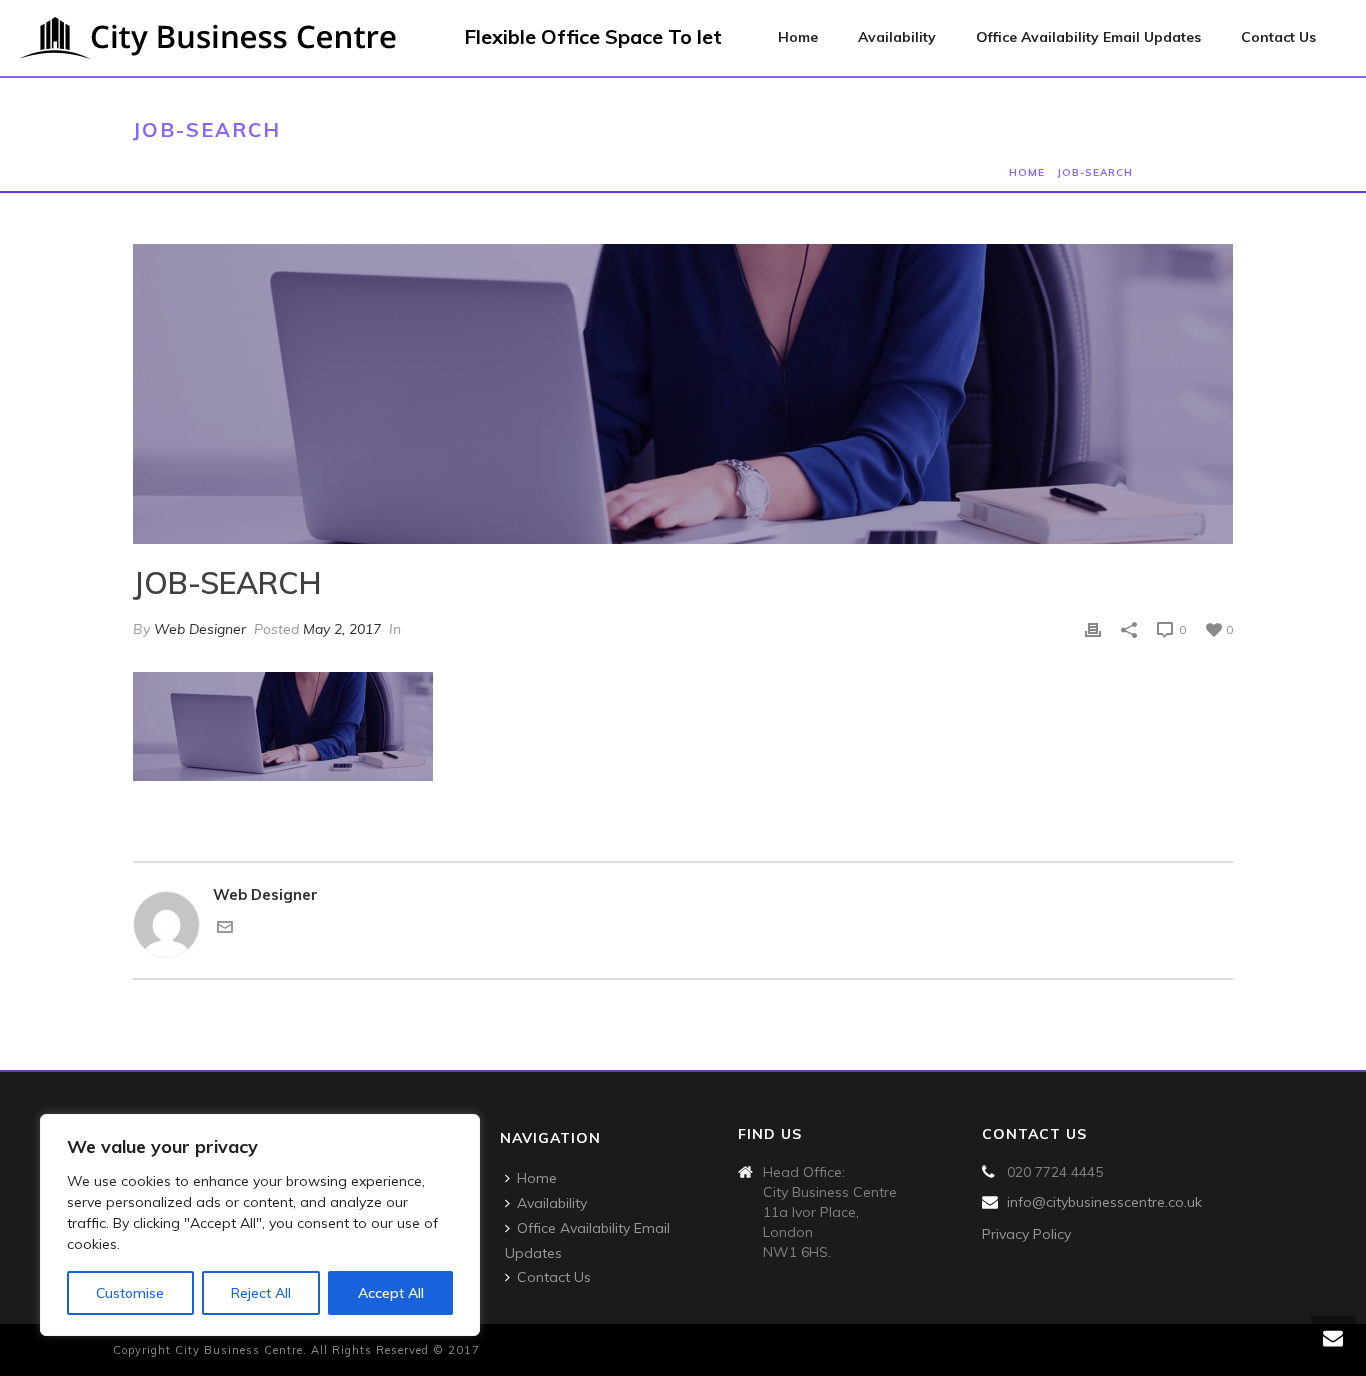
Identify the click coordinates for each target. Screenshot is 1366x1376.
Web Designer (200, 629)
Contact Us (1278, 37)
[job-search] (683, 394)
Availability (897, 37)
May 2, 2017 (342, 629)
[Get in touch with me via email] (225, 929)
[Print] (1093, 629)
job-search (1095, 172)
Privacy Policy (1026, 1234)
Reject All (261, 1293)
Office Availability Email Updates (1088, 37)
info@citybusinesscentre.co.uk (1104, 1202)
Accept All (391, 1293)
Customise (130, 1293)
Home (798, 37)
